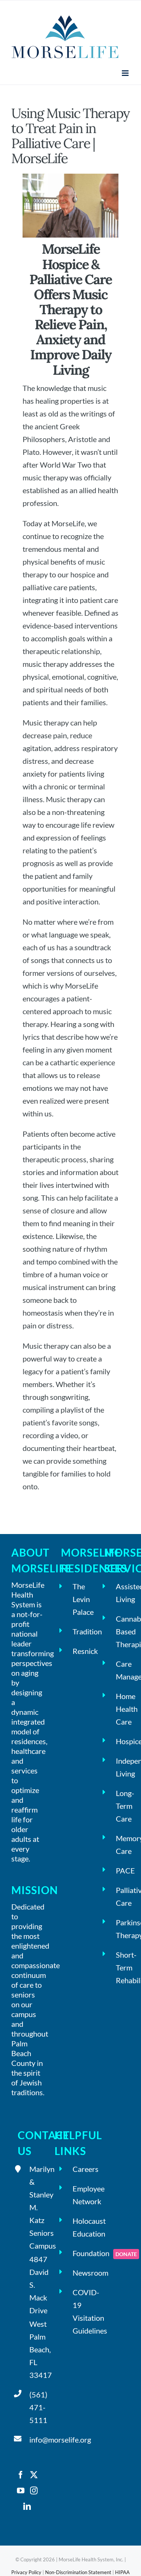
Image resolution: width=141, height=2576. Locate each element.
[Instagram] (34, 2491)
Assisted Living (123, 1593)
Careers (80, 2169)
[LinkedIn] (27, 2506)
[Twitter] (34, 2475)
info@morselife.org (36, 2440)
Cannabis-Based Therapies (123, 1631)
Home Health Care (123, 1709)
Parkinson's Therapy (123, 1929)
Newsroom (80, 2273)
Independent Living (123, 1767)
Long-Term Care (123, 1806)
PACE (123, 1870)
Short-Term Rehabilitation (123, 1967)
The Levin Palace (80, 1599)
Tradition (80, 1631)
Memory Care (123, 1845)
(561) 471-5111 (36, 2407)
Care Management (123, 1670)
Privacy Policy (26, 2572)
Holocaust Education (80, 2227)
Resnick (80, 1651)
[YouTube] (21, 2491)
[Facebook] (21, 2475)
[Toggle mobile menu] (126, 73)
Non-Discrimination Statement (78, 2572)
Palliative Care (123, 1896)
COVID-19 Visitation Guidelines (80, 2311)
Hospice (123, 1741)
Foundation (80, 2253)
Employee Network (80, 2195)
